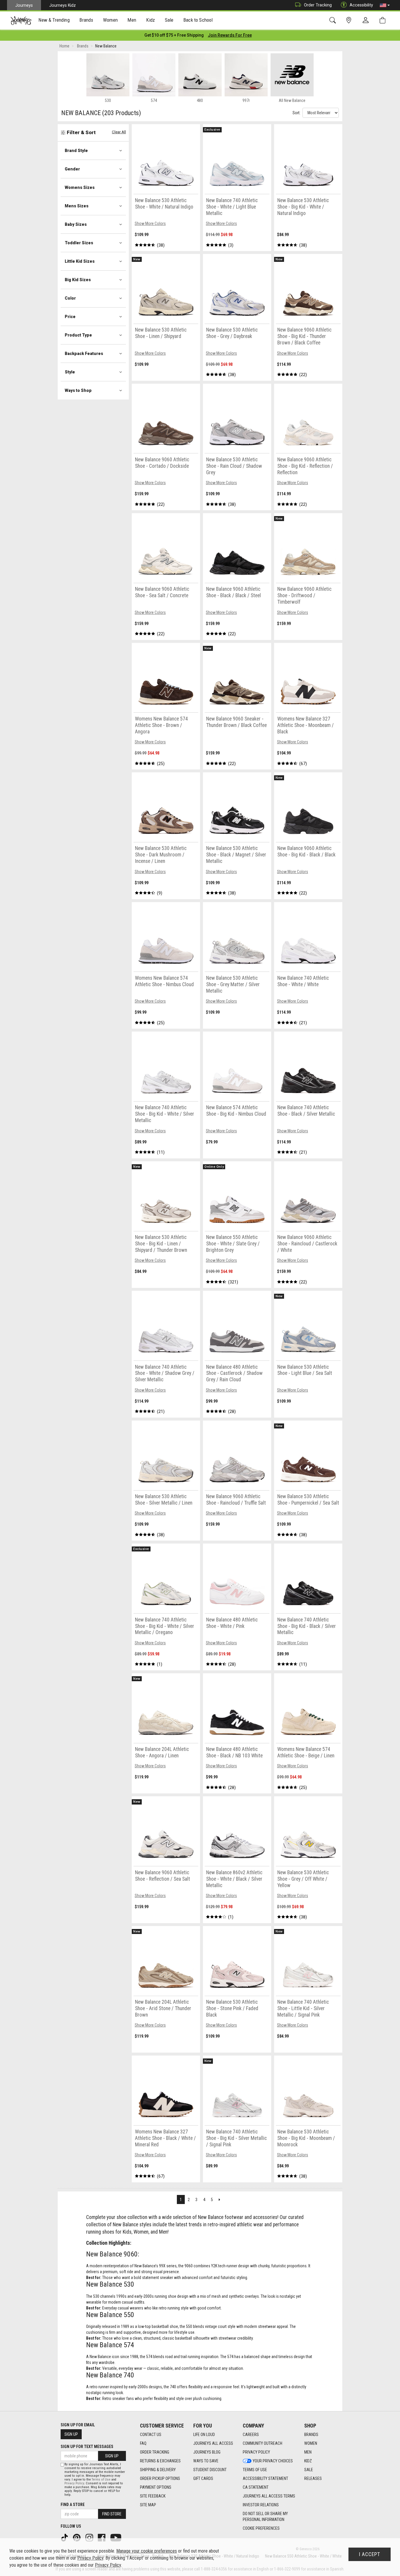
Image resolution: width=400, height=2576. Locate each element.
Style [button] (70, 372)
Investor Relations (261, 2505)
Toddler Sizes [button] (79, 243)
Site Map (148, 2505)
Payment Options (156, 2487)
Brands (311, 2435)
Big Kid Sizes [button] (78, 280)
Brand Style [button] (76, 151)
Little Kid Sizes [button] (80, 261)
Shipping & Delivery (158, 2470)
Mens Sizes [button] (77, 206)
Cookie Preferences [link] (261, 2528)
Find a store (73, 2505)
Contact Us (151, 2435)
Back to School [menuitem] (198, 20)
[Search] (334, 20)
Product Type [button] (78, 335)
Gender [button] (72, 169)
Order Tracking (318, 5)
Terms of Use (255, 2470)
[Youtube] (116, 2537)
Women (311, 2443)
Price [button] (70, 317)
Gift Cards (203, 2478)
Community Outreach (263, 2443)
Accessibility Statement (265, 2478)
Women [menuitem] (110, 20)
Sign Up (71, 2434)
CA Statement (256, 2487)
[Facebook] (102, 2537)
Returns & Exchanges (160, 2461)
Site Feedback (153, 2496)
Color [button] (70, 298)
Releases (313, 2478)
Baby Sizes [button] (76, 224)
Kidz (308, 2461)
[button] (385, 5)
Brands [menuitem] (86, 20)
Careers (251, 2435)
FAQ (143, 2443)
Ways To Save (206, 2461)
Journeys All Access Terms (269, 2496)
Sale (309, 2470)
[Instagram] (90, 2537)
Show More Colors (150, 223)
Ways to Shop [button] (78, 390)
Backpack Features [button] (84, 354)
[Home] (21, 21)
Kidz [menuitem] (151, 20)
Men (308, 2452)
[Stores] (350, 20)
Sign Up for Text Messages (87, 2447)
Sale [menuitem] (169, 20)
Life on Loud (204, 2435)
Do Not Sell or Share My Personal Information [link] (265, 2517)
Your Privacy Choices (273, 2461)
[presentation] (54, 21)
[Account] (367, 21)
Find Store (112, 2514)
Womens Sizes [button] (80, 187)
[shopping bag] (384, 20)
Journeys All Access (213, 2443)
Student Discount (210, 2470)
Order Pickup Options (160, 2478)
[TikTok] (65, 2537)
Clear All (119, 132)
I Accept (370, 2554)
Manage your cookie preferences (147, 2551)
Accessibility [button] (361, 5)
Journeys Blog (207, 2452)
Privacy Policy (256, 2452)
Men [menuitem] (132, 20)
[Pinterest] (77, 2537)
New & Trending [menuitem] (54, 20)
